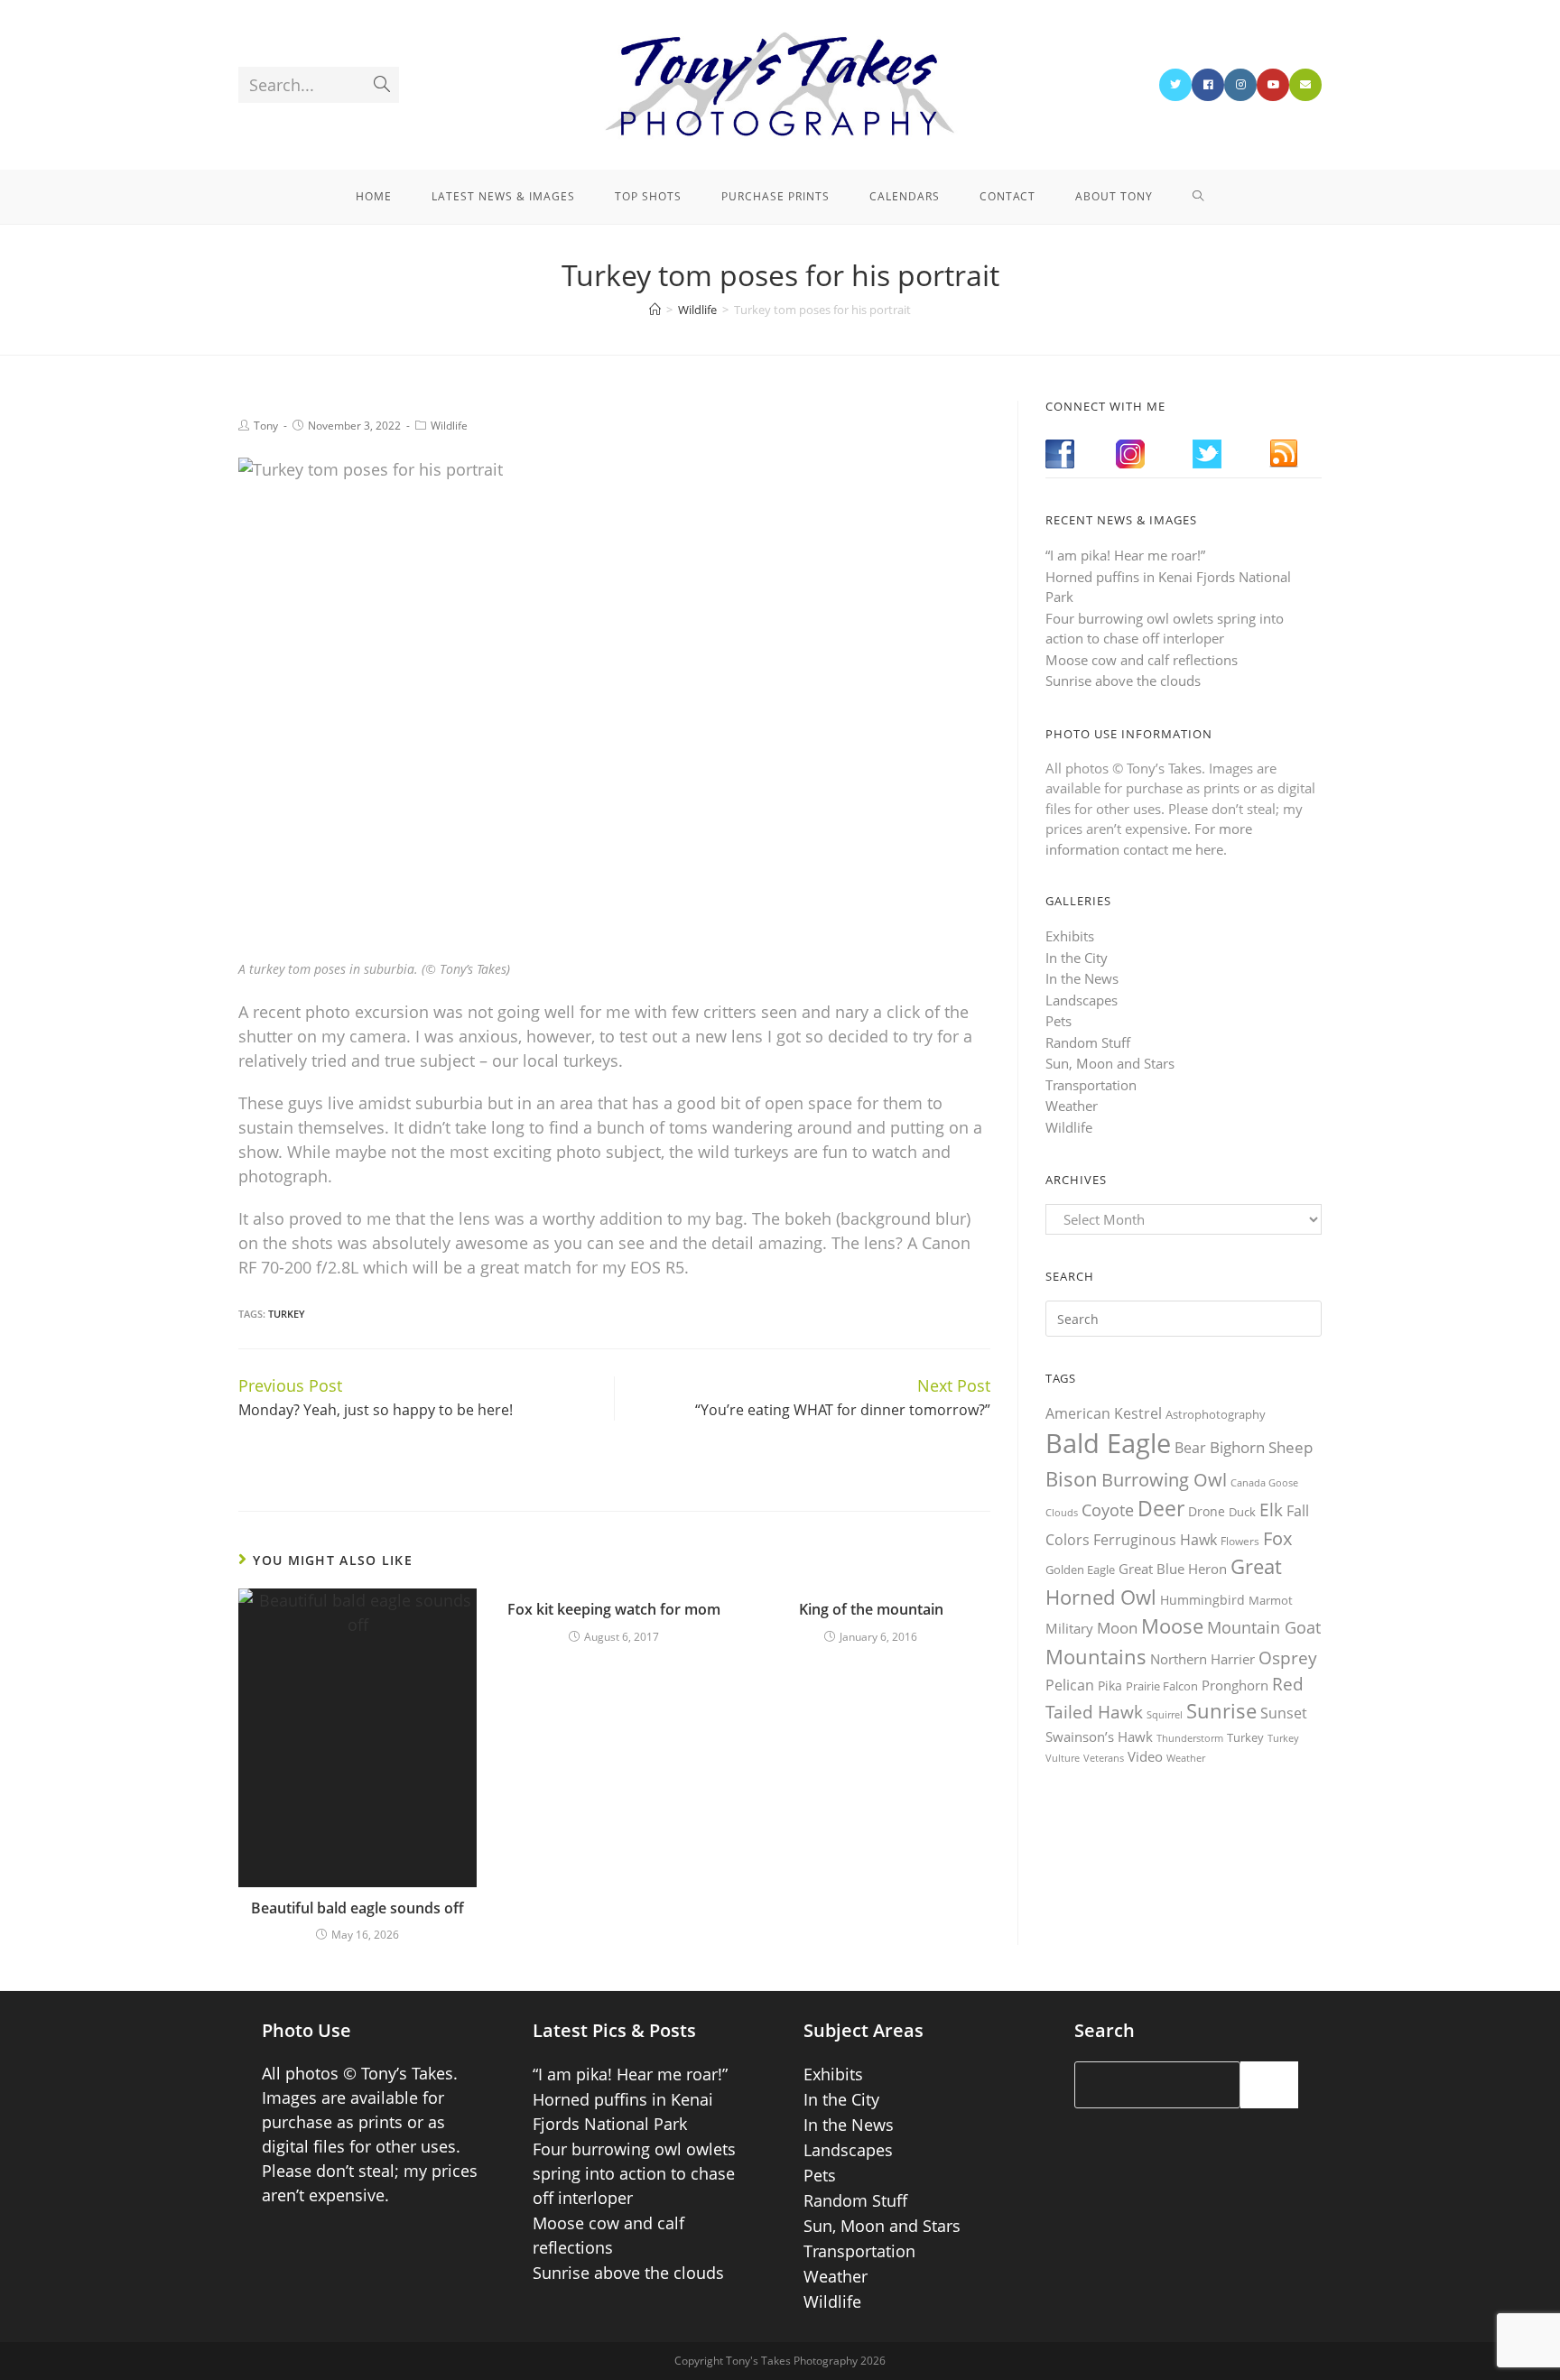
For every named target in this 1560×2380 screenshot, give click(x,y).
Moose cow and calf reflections (1142, 660)
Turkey (287, 1314)
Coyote (1108, 1510)
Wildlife (449, 426)
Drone (1207, 1511)
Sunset (1284, 1713)
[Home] (655, 310)
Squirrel (1165, 1714)
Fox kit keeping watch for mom (614, 1609)
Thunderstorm (1190, 1738)
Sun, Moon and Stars (1110, 1063)
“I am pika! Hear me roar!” (1125, 555)
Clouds (1062, 1512)
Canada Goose (1264, 1482)
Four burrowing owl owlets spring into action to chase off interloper (634, 2173)
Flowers (1240, 1541)
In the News (1082, 978)
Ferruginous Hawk (1155, 1540)
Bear (1190, 1448)
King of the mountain (871, 1609)
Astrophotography (1216, 1414)
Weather (1072, 1106)
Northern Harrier (1202, 1659)
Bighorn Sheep (1261, 1447)
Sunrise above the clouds (1123, 681)
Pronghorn (1235, 1685)
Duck (1242, 1512)
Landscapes (1082, 1000)
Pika (1110, 1685)
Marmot (1271, 1600)
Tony (266, 426)
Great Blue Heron (1173, 1569)
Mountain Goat (1264, 1627)
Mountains (1096, 1656)
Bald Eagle (1108, 1443)
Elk (1271, 1510)
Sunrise (1221, 1711)
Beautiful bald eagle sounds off (357, 1908)
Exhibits (1070, 936)
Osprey (1288, 1658)
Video (1145, 1756)
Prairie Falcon (1162, 1686)
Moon (1117, 1628)
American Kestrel (1104, 1413)
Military (1069, 1628)
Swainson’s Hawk (1099, 1736)
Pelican (1070, 1685)
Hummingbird (1202, 1600)
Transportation (1091, 1085)
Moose (1172, 1626)
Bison (1072, 1478)
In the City (1077, 958)
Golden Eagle (1080, 1570)
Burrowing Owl (1164, 1480)
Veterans (1104, 1758)
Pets (1059, 1021)
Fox (1277, 1538)
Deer (1161, 1509)
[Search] (1269, 2085)
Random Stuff (1088, 1042)
